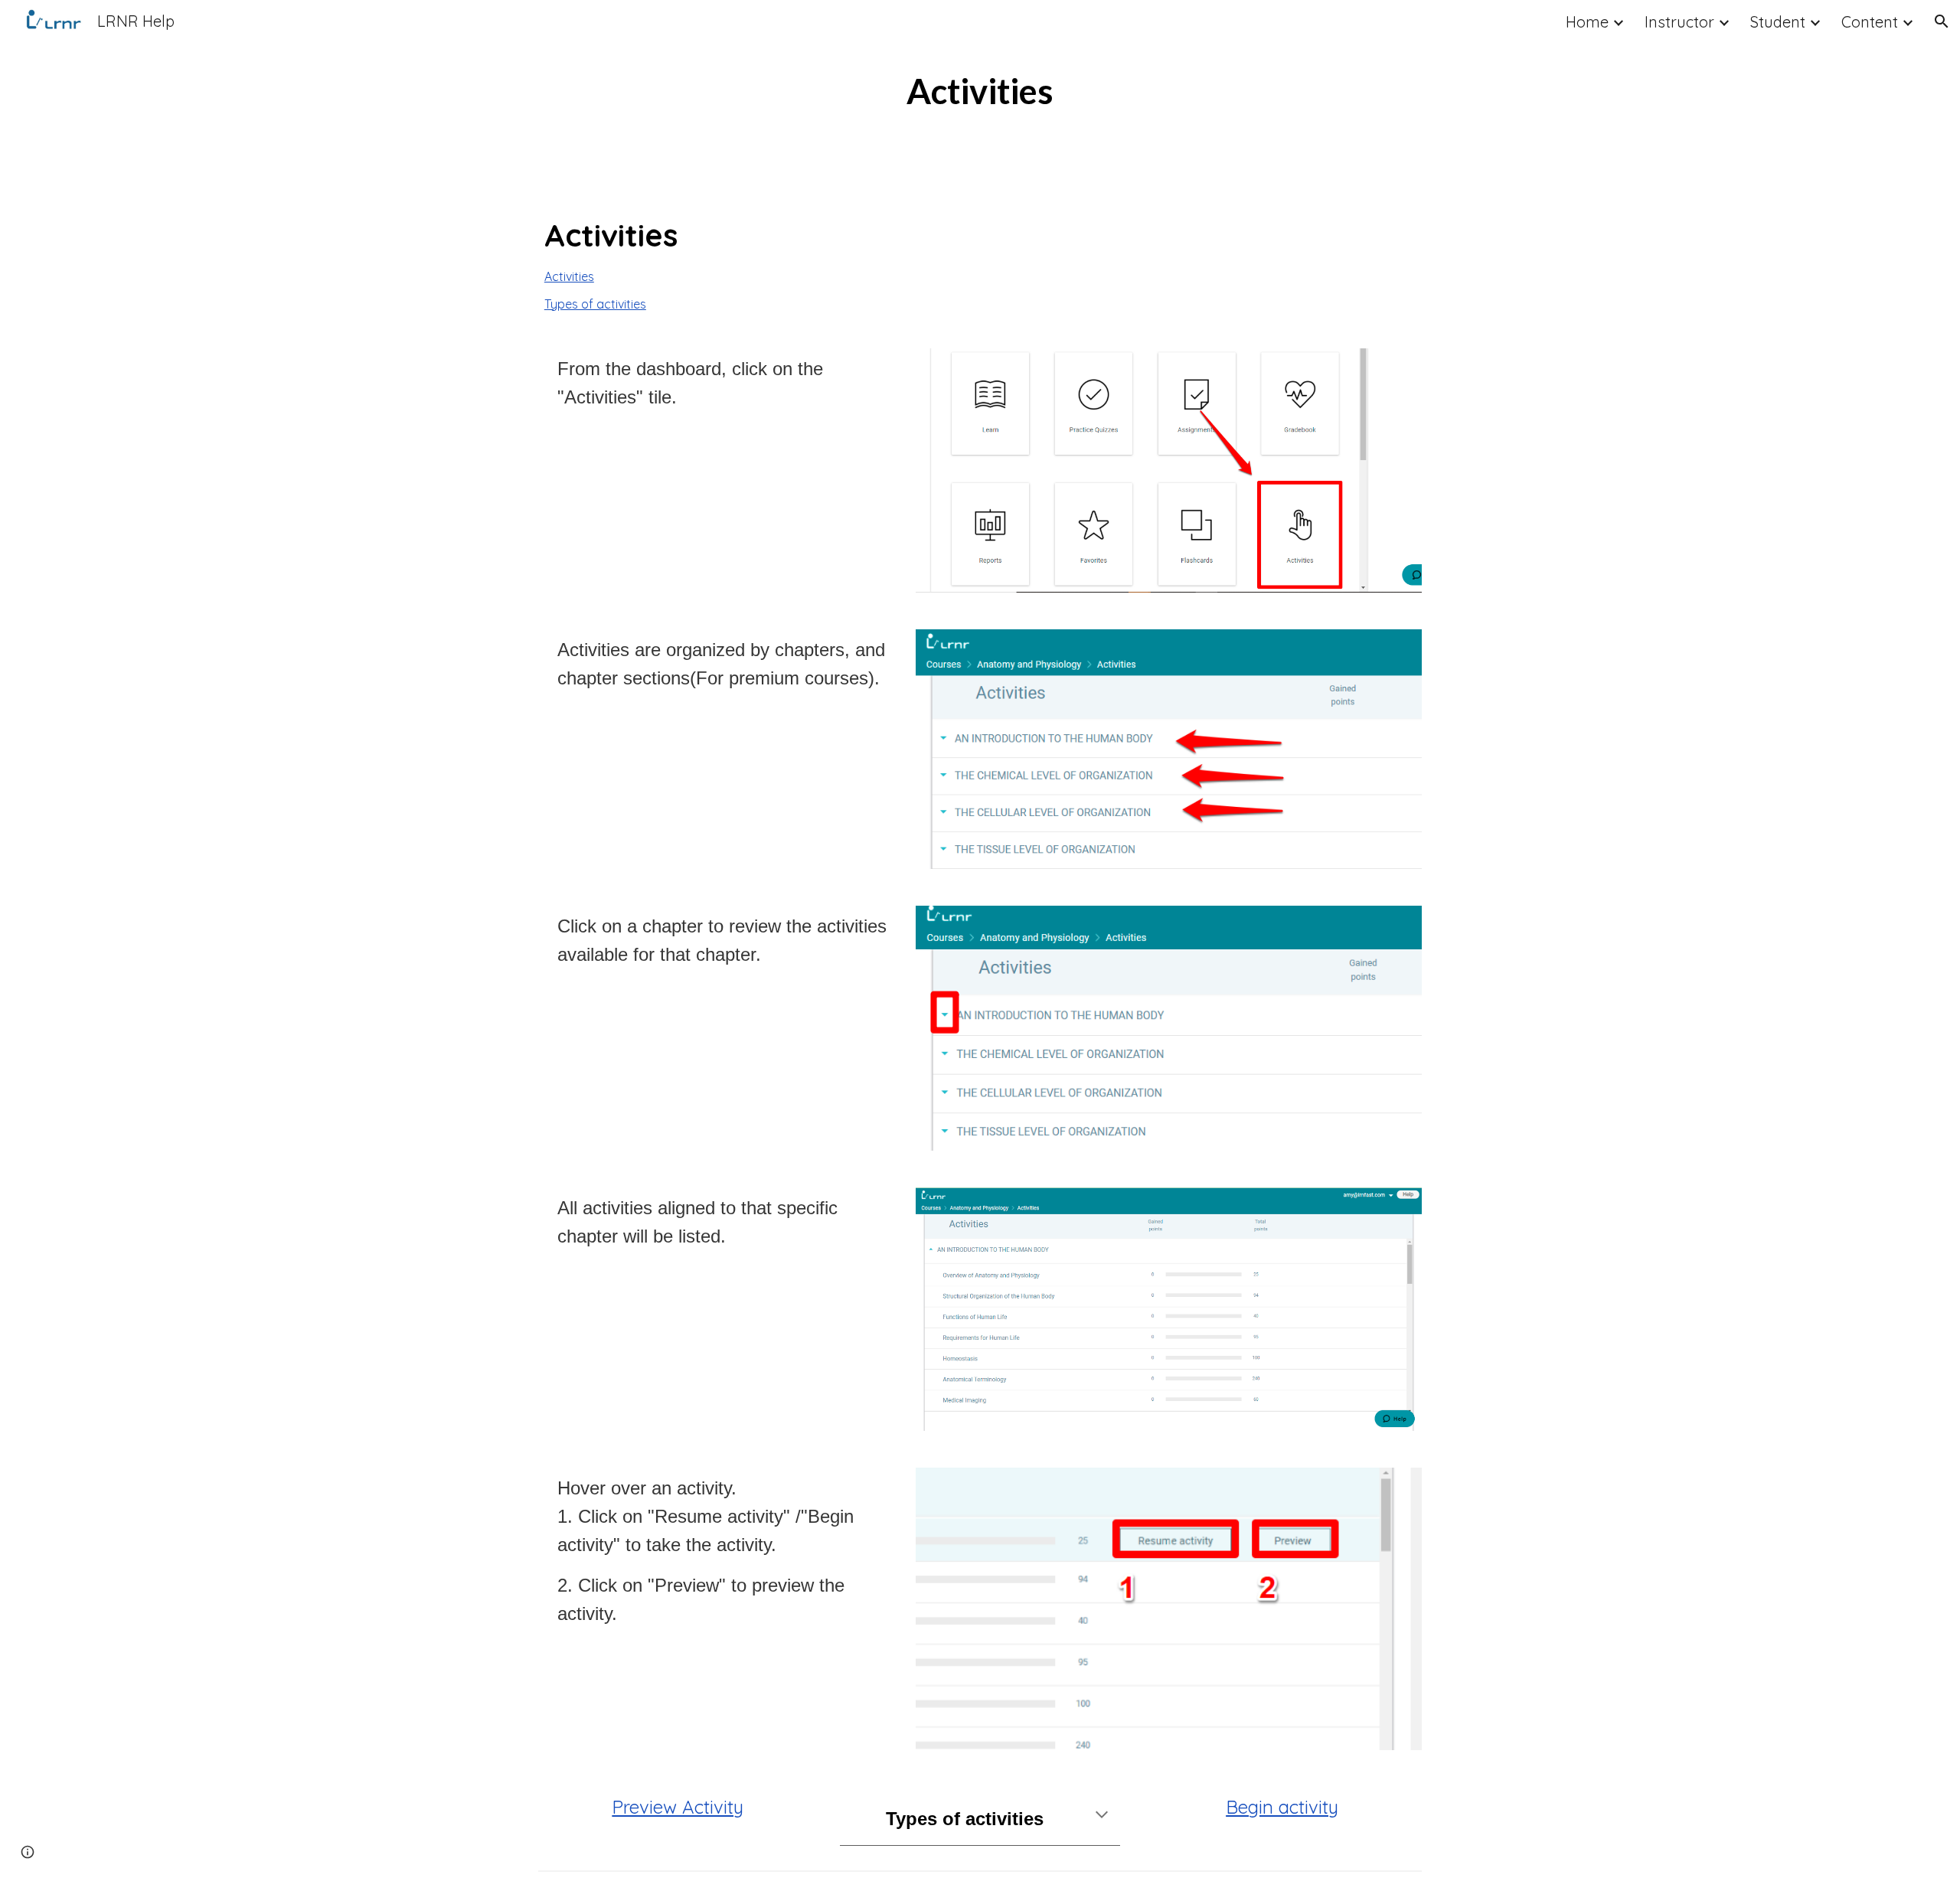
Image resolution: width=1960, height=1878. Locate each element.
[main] (980, 91)
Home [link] (1587, 22)
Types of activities (595, 304)
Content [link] (1870, 22)
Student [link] (1778, 22)
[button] (1942, 21)
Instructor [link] (1679, 22)
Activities (569, 276)
